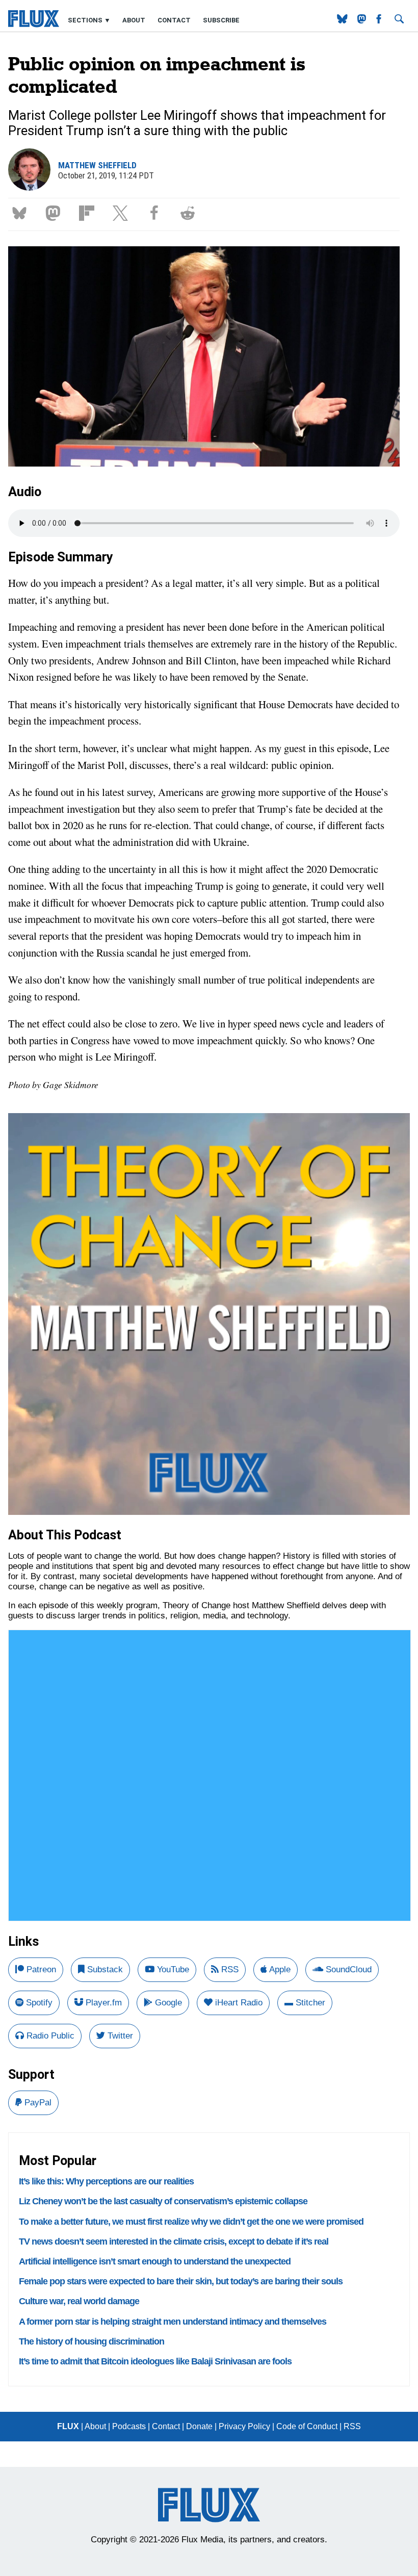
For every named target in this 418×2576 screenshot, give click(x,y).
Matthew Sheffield (97, 165)
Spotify (38, 2003)
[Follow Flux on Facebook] (380, 21)
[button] (21, 212)
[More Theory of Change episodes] (209, 1512)
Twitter (119, 2036)
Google (167, 2003)
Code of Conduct (307, 2426)
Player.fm (102, 2003)
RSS (229, 1969)
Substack (104, 1969)
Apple (279, 1969)
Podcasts (129, 2426)
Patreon (40, 1969)
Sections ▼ (90, 20)
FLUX (68, 2426)
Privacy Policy (244, 2426)
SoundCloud (347, 1969)
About (134, 20)
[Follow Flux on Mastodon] (343, 21)
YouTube (172, 1969)
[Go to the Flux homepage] (34, 25)
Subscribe (221, 20)
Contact (174, 20)
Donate (199, 2426)
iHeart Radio (238, 2003)
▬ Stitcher (305, 2003)
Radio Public (49, 2036)
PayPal (37, 2103)
